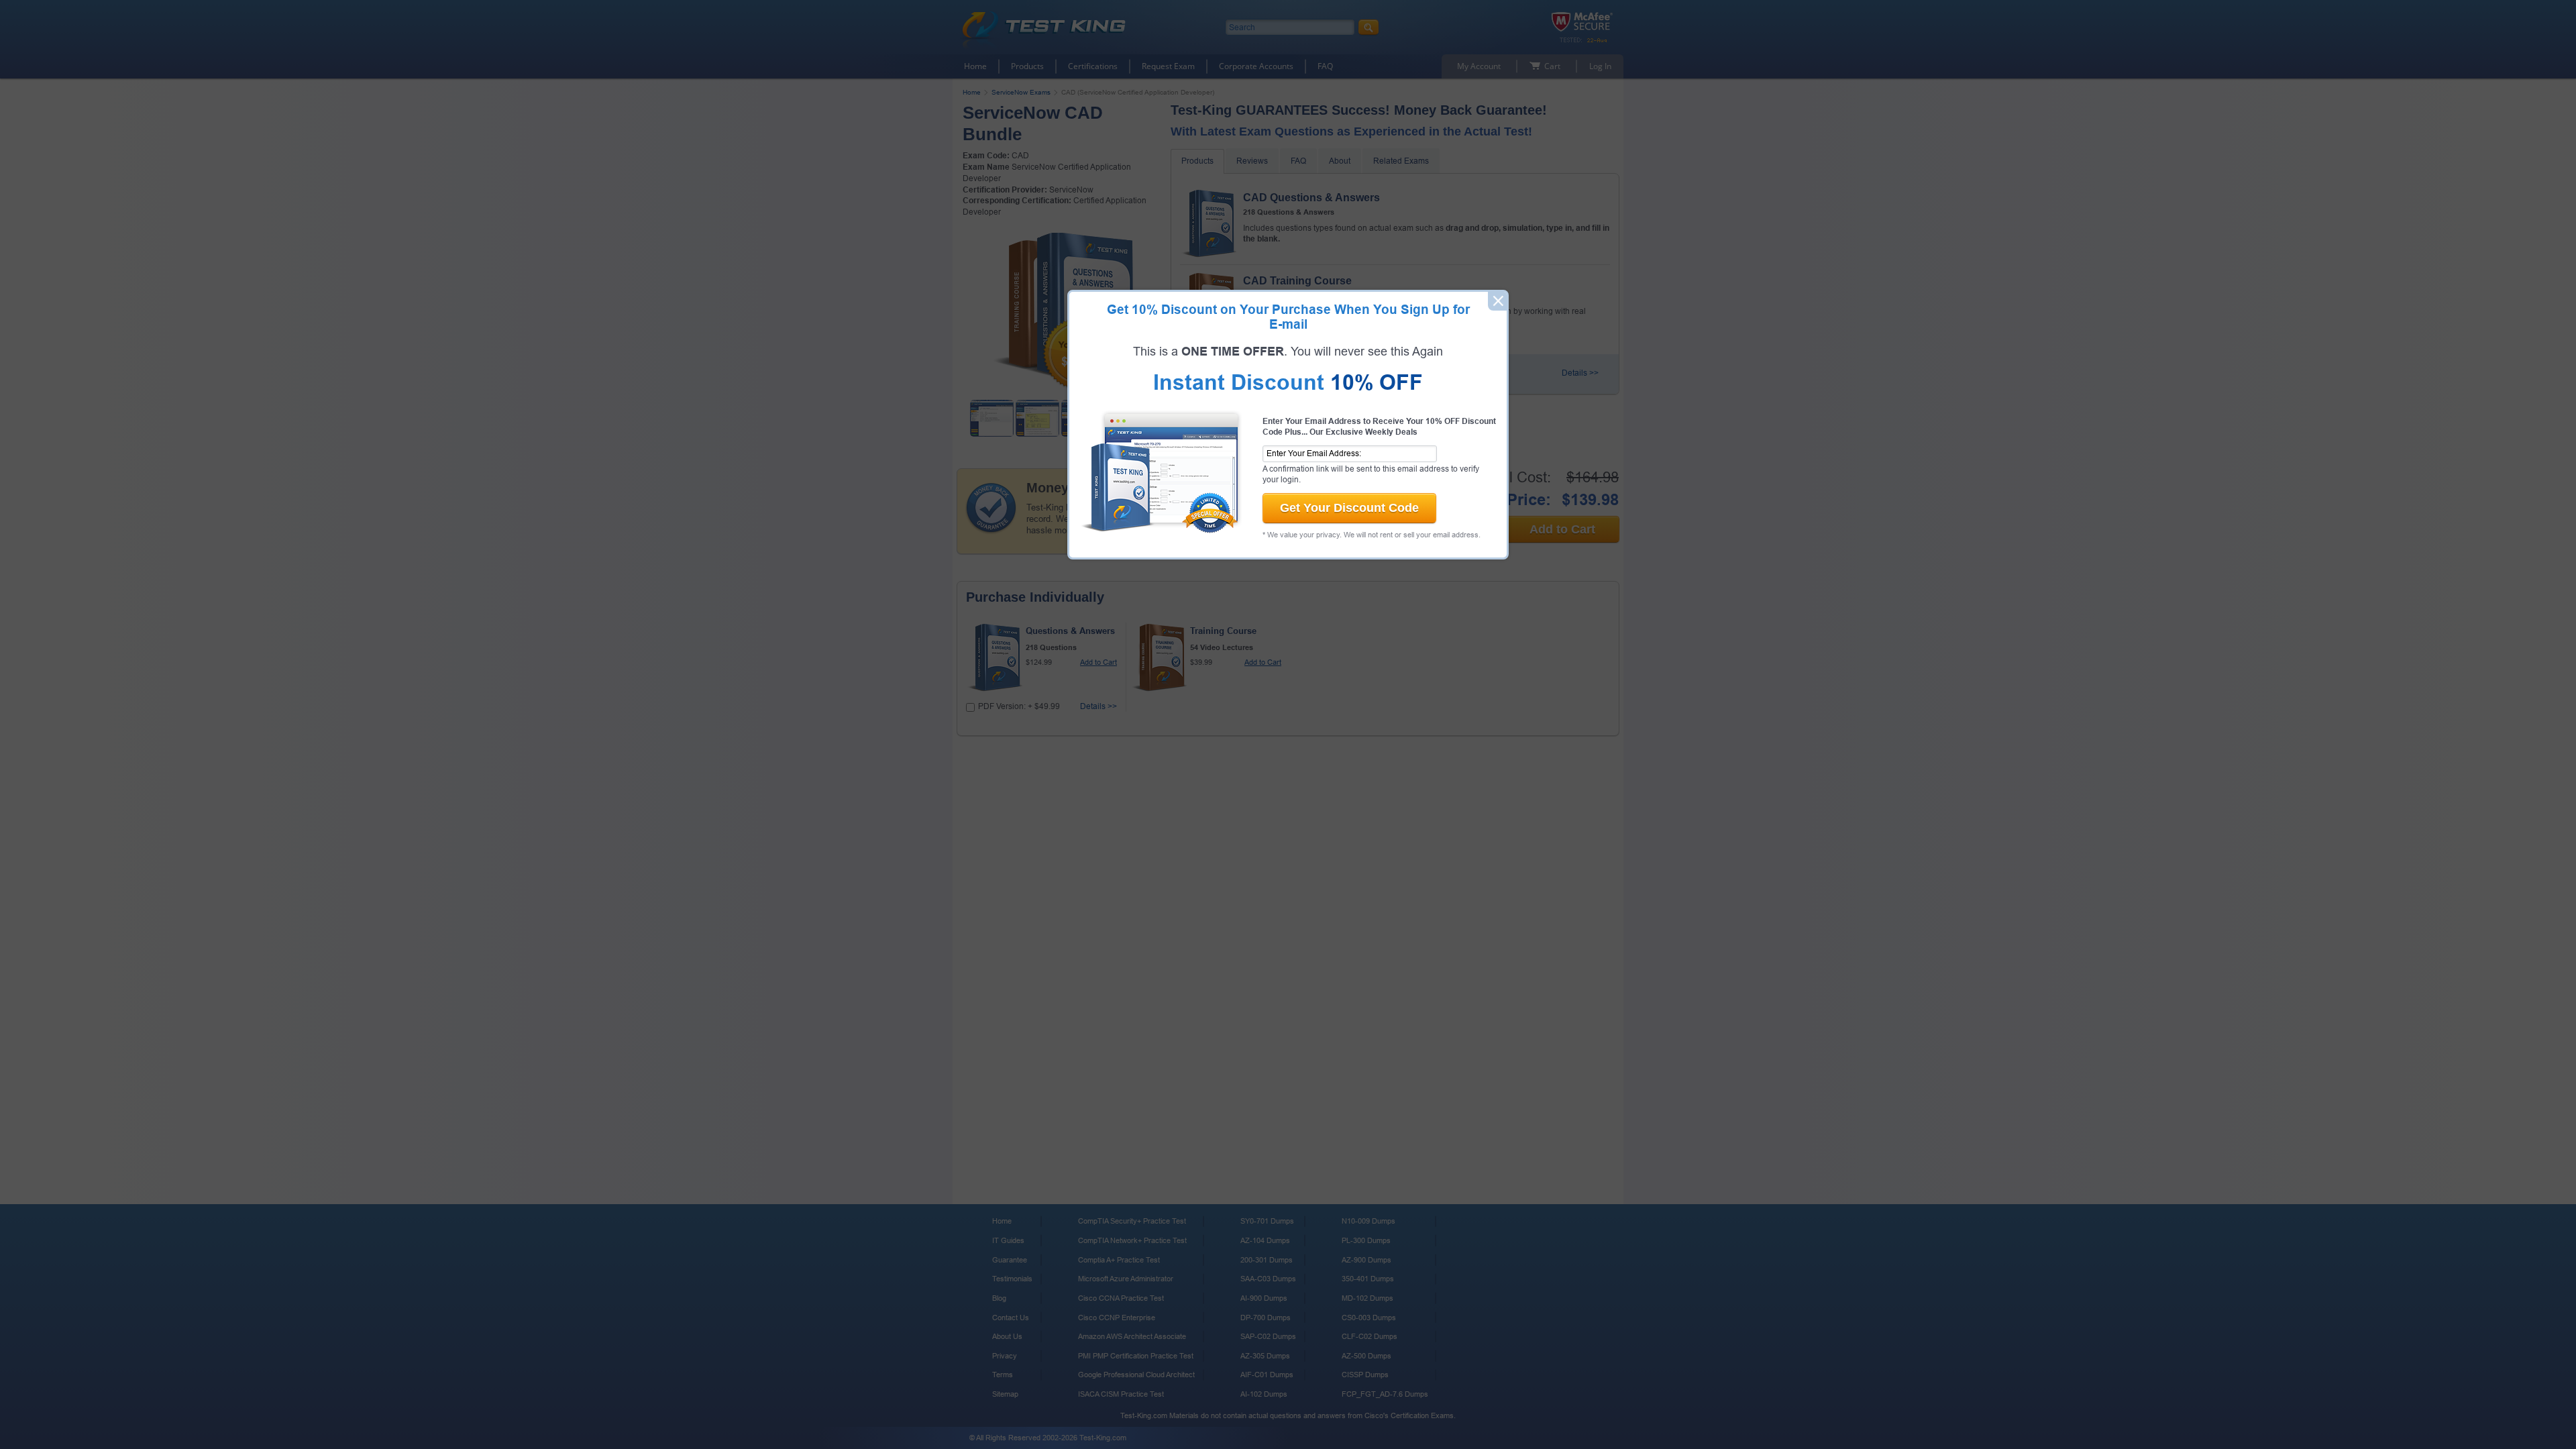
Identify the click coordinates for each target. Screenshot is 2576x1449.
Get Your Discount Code (1349, 508)
